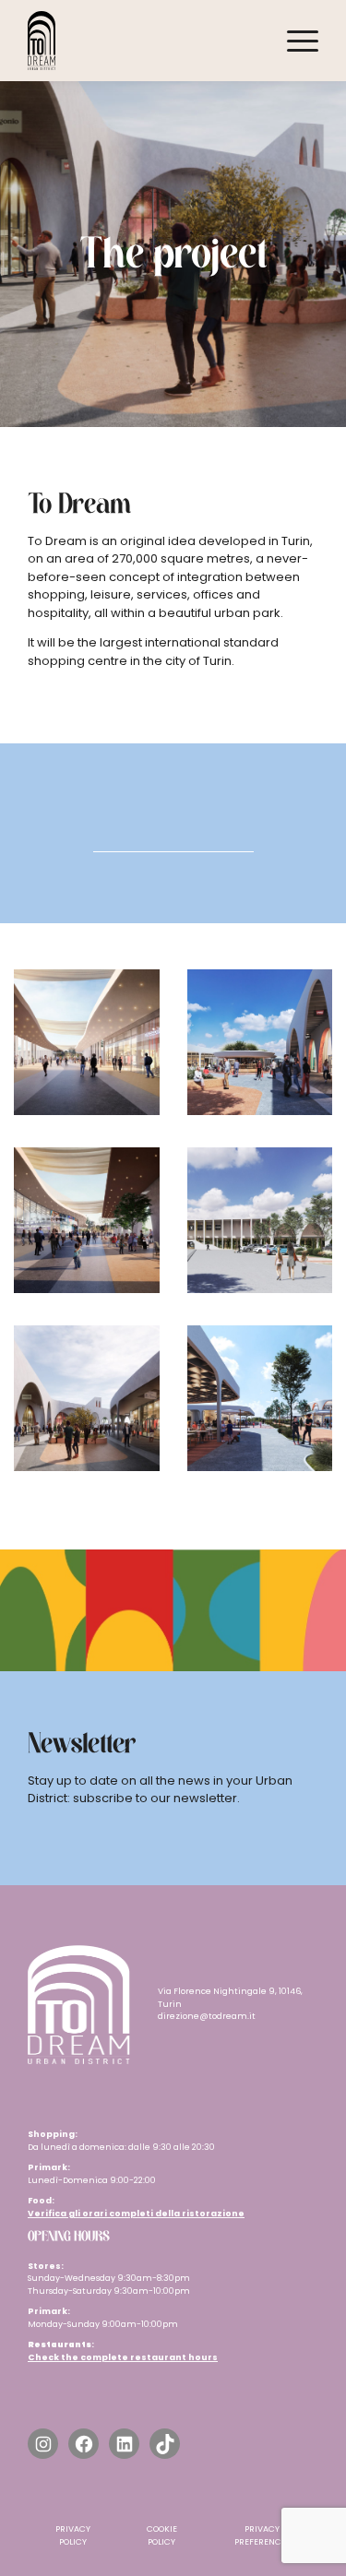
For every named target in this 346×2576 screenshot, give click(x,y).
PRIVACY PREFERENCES (262, 2535)
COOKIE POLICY (162, 2535)
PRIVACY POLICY (73, 2535)
